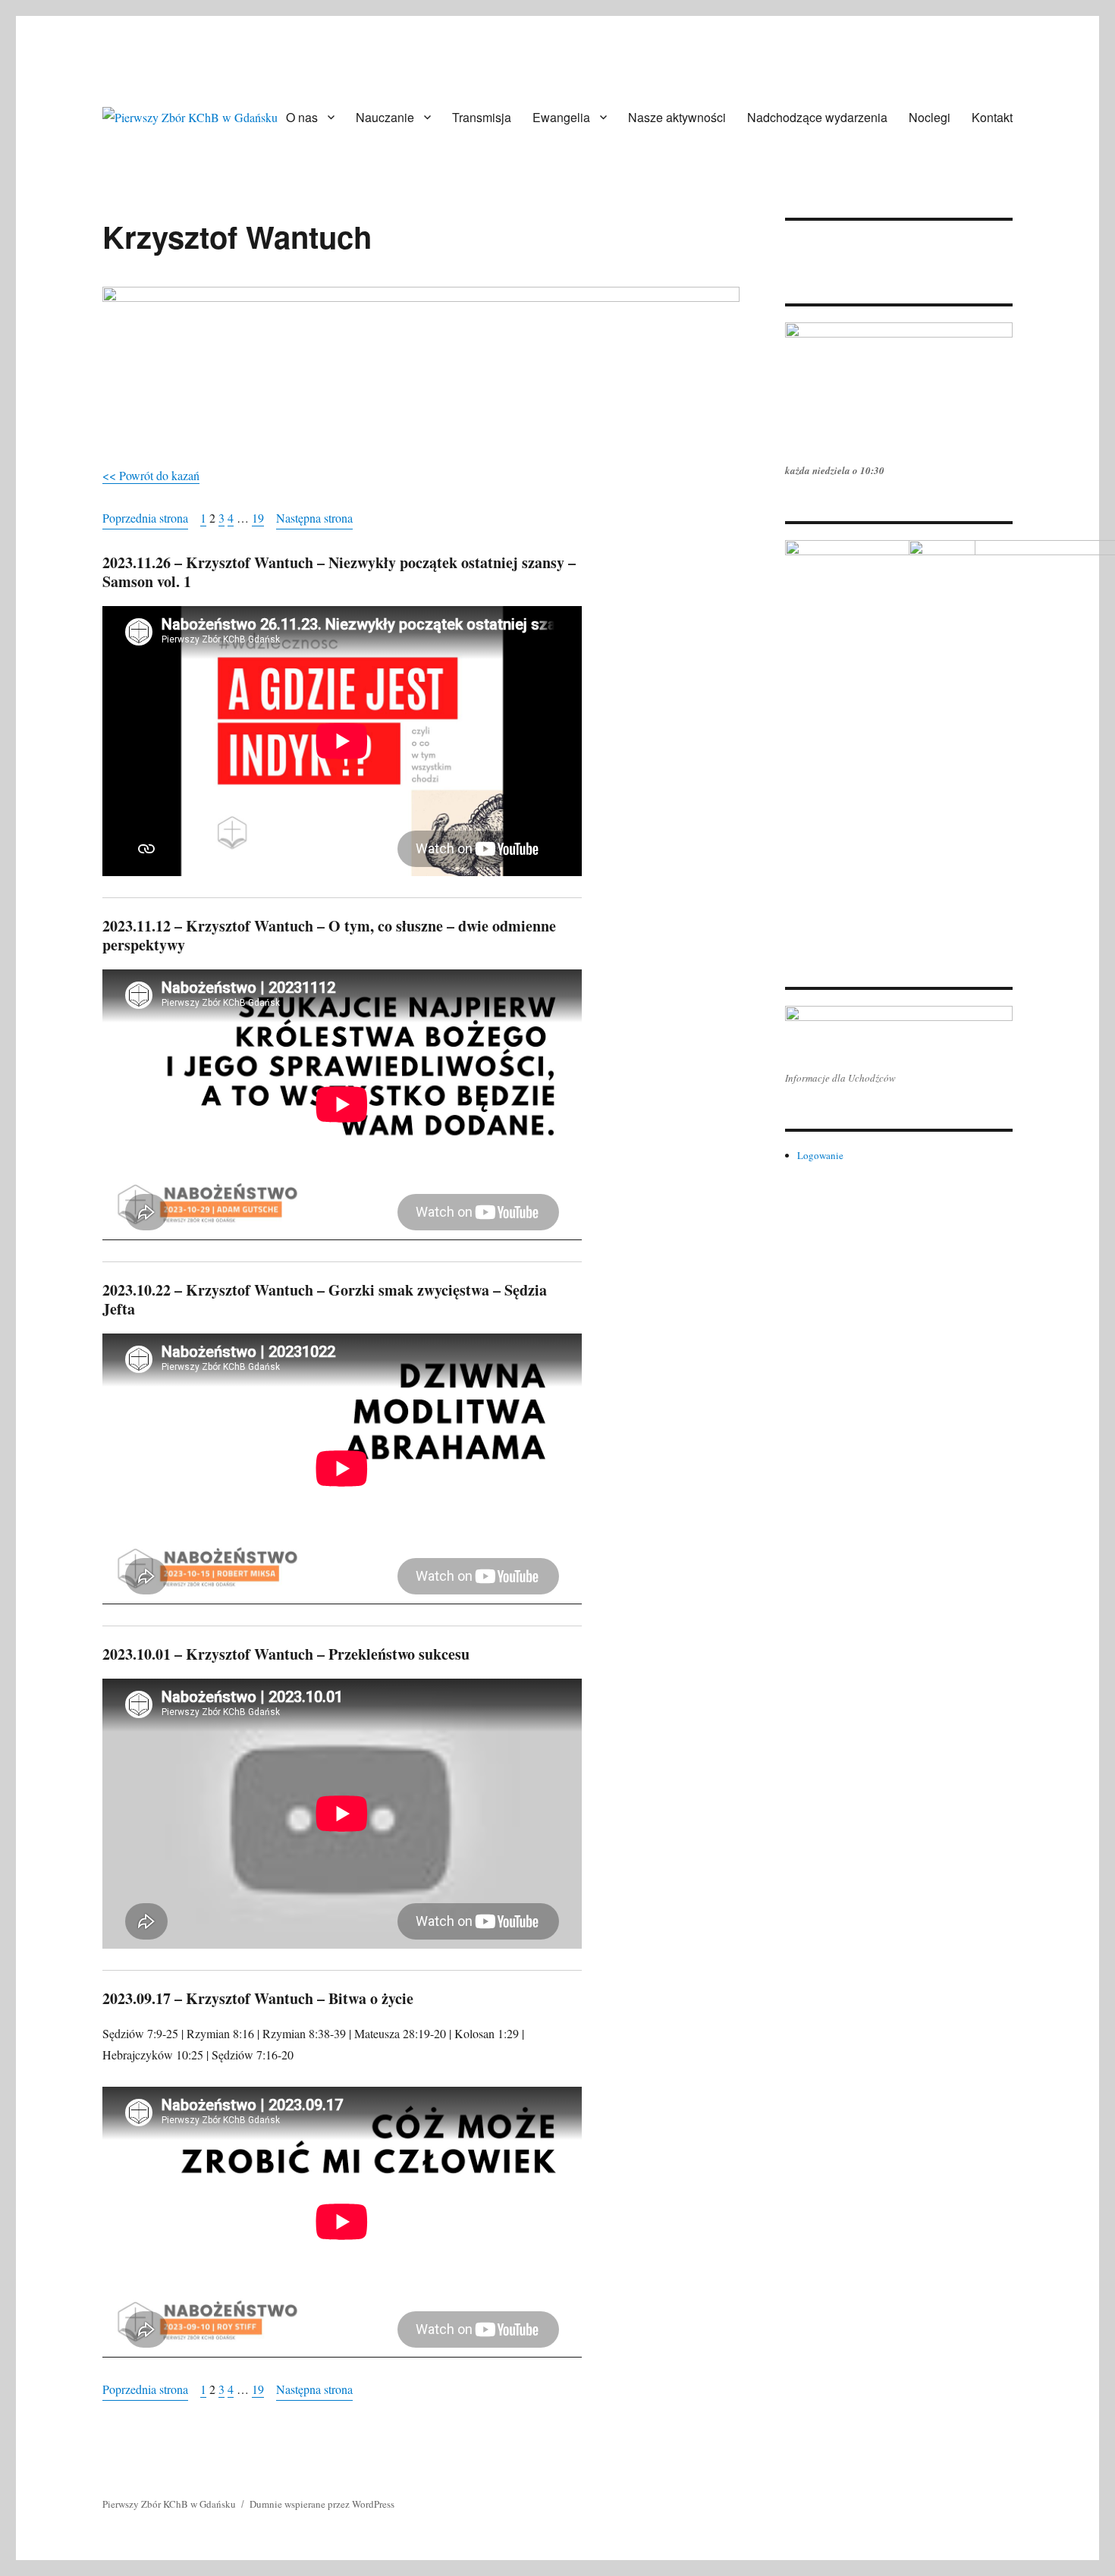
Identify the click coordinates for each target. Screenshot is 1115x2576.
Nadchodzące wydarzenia (817, 117)
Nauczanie (385, 117)
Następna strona (314, 518)
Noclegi (930, 117)
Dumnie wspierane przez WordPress (322, 2504)
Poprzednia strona (145, 518)
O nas (302, 117)
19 (258, 518)
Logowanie (820, 1155)
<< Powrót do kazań (151, 475)
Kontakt (992, 117)
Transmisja (482, 117)
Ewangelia (561, 117)
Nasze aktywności (677, 117)
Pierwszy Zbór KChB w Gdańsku (169, 2504)
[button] (796, 237)
